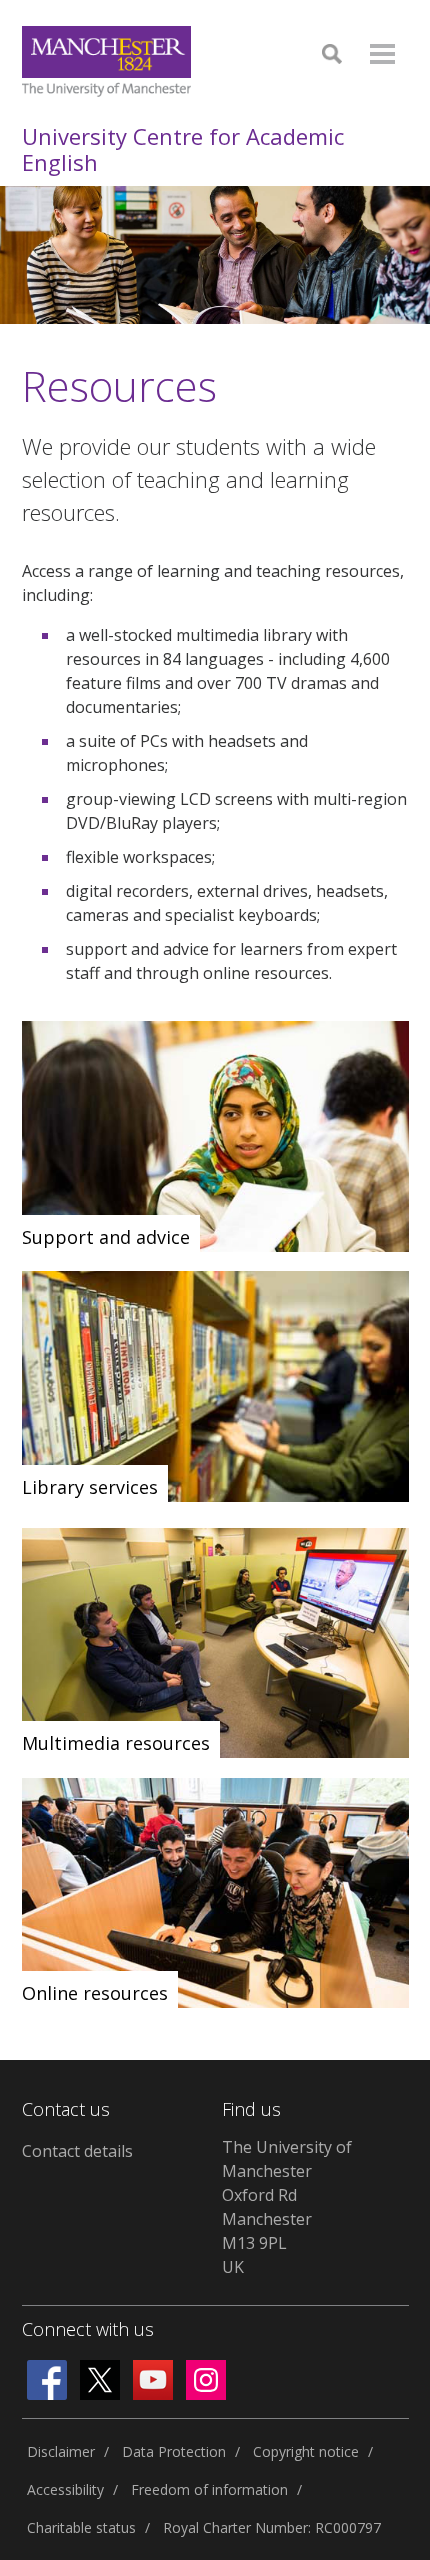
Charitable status (81, 2527)
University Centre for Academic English (183, 149)
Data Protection (174, 2451)
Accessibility (65, 2489)
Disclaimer (61, 2451)
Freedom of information (209, 2489)
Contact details (77, 2151)
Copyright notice (306, 2451)
